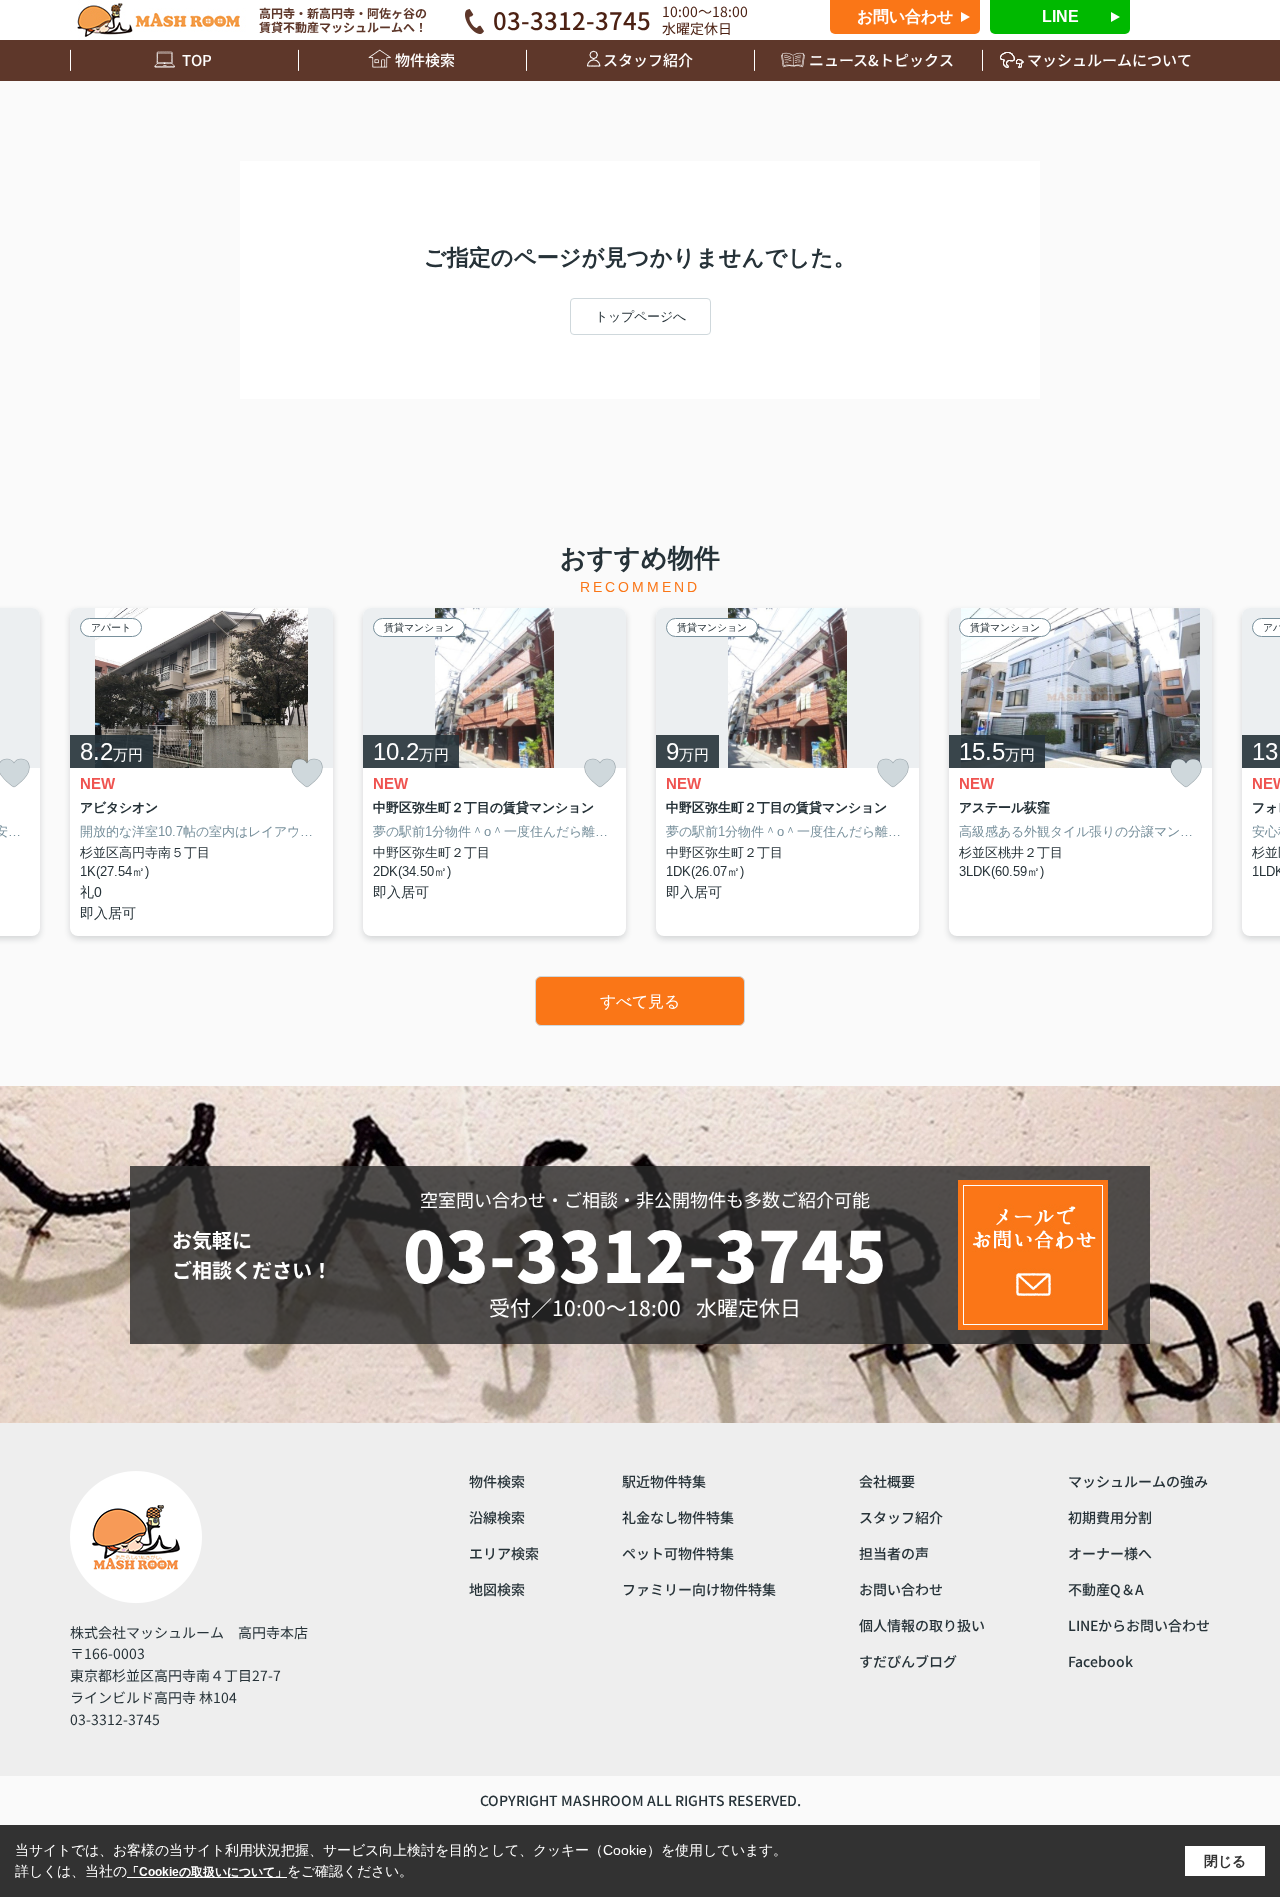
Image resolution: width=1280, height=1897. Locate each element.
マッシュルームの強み (1138, 1481)
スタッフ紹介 (648, 59)
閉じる (1225, 1861)
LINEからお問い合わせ (1139, 1625)
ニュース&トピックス (881, 59)
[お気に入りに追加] (307, 773)
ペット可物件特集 (678, 1553)
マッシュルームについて (1109, 59)
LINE (1060, 16)
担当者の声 (894, 1553)
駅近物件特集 (664, 1481)
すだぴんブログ (908, 1661)
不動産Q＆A (1106, 1589)
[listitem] (201, 772)
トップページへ (640, 316)
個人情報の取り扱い (922, 1625)
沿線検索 (497, 1517)
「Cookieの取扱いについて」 (207, 1872)
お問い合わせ (905, 16)
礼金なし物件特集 (678, 1517)
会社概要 (887, 1481)
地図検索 (497, 1589)
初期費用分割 (1110, 1517)
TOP (197, 59)
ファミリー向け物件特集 (699, 1589)
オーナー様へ (1110, 1553)
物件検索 (425, 59)
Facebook (1100, 1661)
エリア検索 (504, 1553)
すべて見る (640, 1001)
